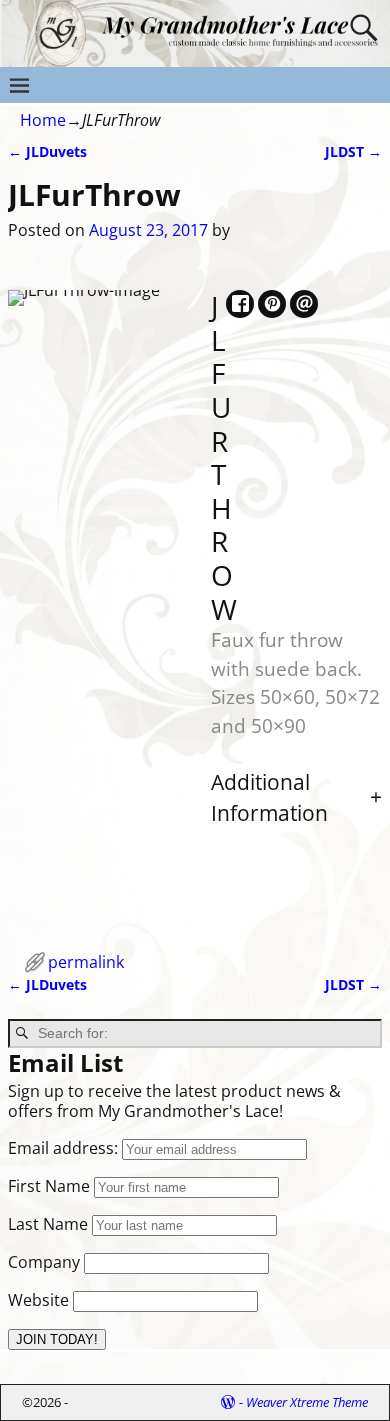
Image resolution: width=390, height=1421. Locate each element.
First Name (49, 1186)
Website (38, 1300)
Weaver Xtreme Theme (307, 1402)
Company (44, 1262)
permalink (86, 962)
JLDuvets (47, 151)
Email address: (65, 1148)
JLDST (353, 151)
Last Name (48, 1224)
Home (43, 120)
